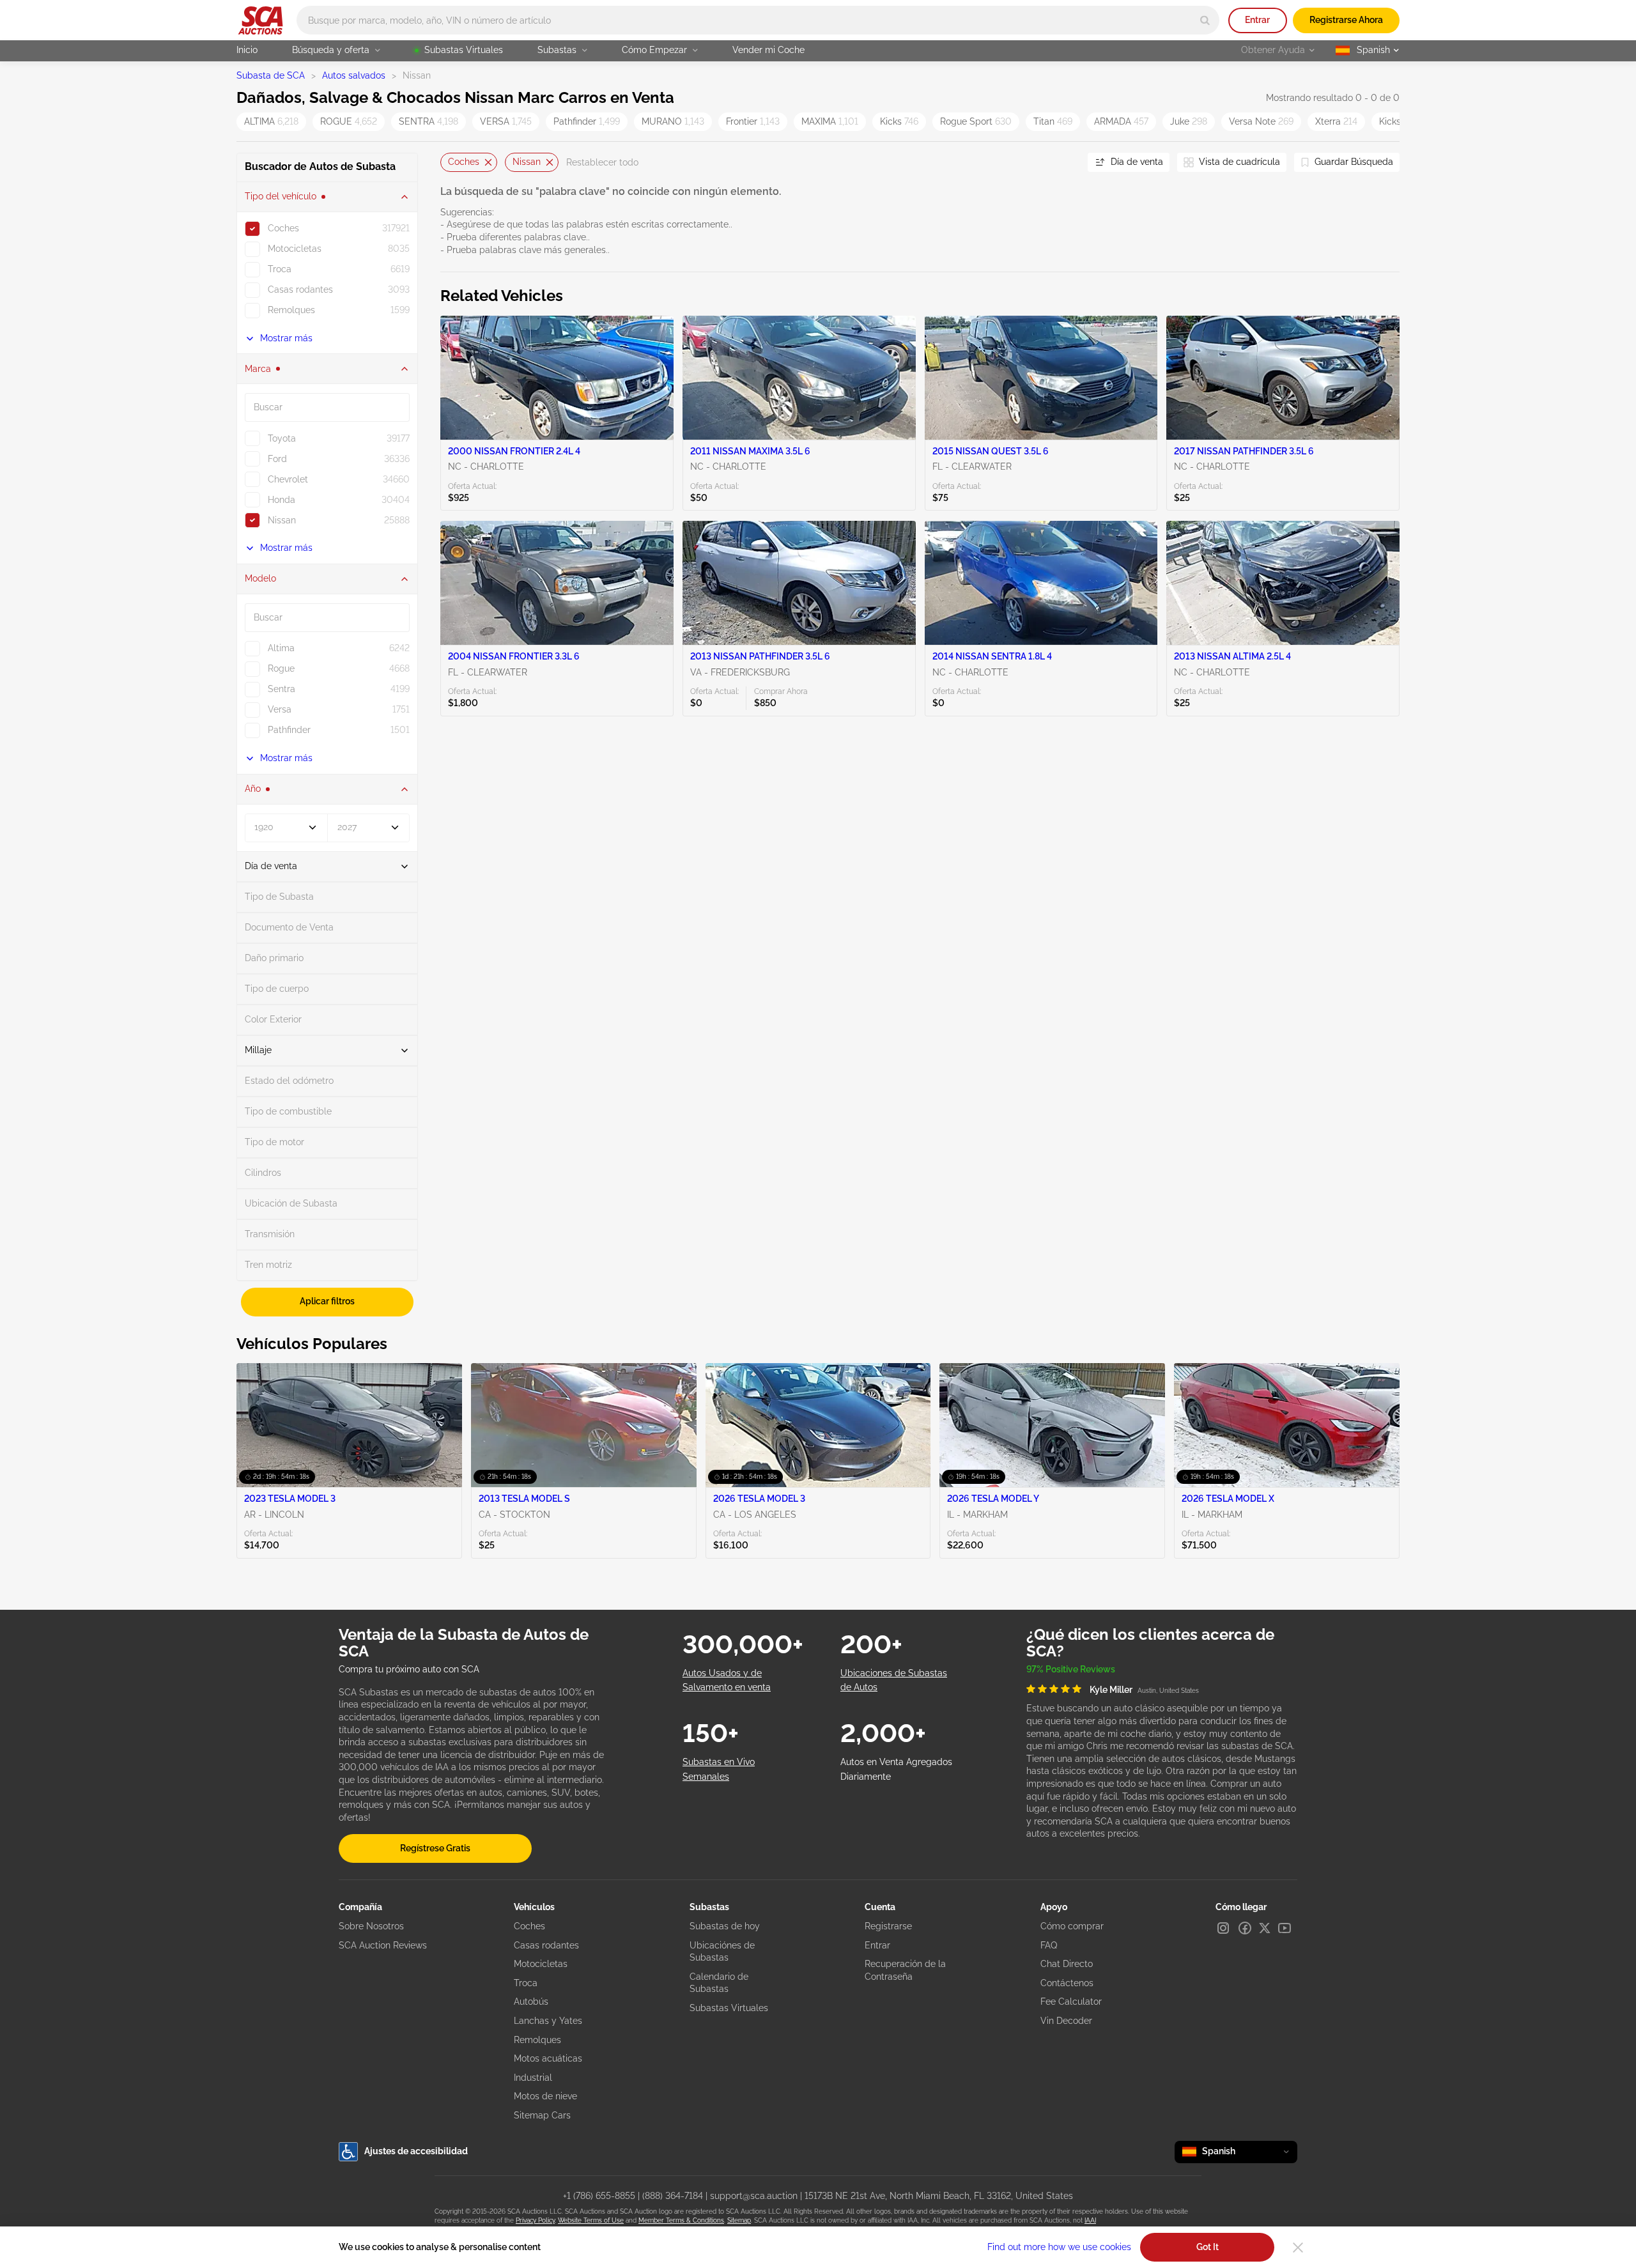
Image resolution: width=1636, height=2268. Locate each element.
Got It (1208, 2247)
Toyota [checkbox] (282, 438)
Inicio (247, 50)
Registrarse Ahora (1346, 20)
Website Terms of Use (591, 2220)
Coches (464, 162)
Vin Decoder (1066, 2021)
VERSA (506, 121)
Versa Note (1261, 121)
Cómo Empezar (654, 50)
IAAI (1090, 2220)
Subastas (557, 50)
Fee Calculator (1071, 2002)
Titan (1053, 121)
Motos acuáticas (548, 2058)
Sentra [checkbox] (282, 689)
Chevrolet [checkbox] (288, 479)
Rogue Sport (976, 121)
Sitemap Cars (542, 2115)
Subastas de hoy (725, 1926)
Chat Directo (1067, 1964)
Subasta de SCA (271, 75)
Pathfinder (587, 121)
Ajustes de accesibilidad (416, 2151)
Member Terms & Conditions (681, 2220)
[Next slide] (1062, 163)
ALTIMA (271, 121)
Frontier (753, 121)
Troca (526, 1983)
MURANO (673, 121)
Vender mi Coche (768, 50)
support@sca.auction (754, 2196)
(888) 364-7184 (673, 2196)
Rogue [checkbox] (281, 668)
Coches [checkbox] (283, 228)
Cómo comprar (1072, 1926)
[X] (1265, 1928)
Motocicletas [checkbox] (295, 249)
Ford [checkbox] (277, 459)
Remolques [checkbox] (291, 310)
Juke (1189, 121)
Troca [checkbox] (280, 269)
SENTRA (428, 121)
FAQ (1049, 1945)
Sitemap (739, 2220)
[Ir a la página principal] (260, 20)
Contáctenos (1067, 1983)
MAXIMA (830, 121)
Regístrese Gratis (435, 1848)
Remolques (537, 2040)
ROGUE (349, 121)
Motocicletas (541, 1964)
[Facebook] (1245, 1928)
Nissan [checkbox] (282, 520)
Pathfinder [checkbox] (289, 730)
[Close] (1298, 2248)
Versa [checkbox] (280, 709)
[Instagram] (1223, 1928)
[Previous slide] (450, 163)
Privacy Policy (535, 2220)
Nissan (527, 162)
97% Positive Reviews (1071, 1669)
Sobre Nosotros (371, 1926)
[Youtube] (1285, 1928)
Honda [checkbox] (282, 500)
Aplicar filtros (327, 1301)
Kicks (899, 121)
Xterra (1336, 121)
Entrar (1257, 20)
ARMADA (1121, 121)
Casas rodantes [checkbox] (300, 289)
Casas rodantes (546, 1945)
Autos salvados (354, 75)
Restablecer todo (602, 162)
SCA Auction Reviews (383, 1945)
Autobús (531, 2002)
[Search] (1205, 20)
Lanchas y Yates (548, 2021)
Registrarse (888, 1926)
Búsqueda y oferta (331, 50)
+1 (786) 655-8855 (599, 2196)
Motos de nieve (545, 2096)
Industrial (533, 2078)
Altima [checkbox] (281, 648)
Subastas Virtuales (464, 50)
